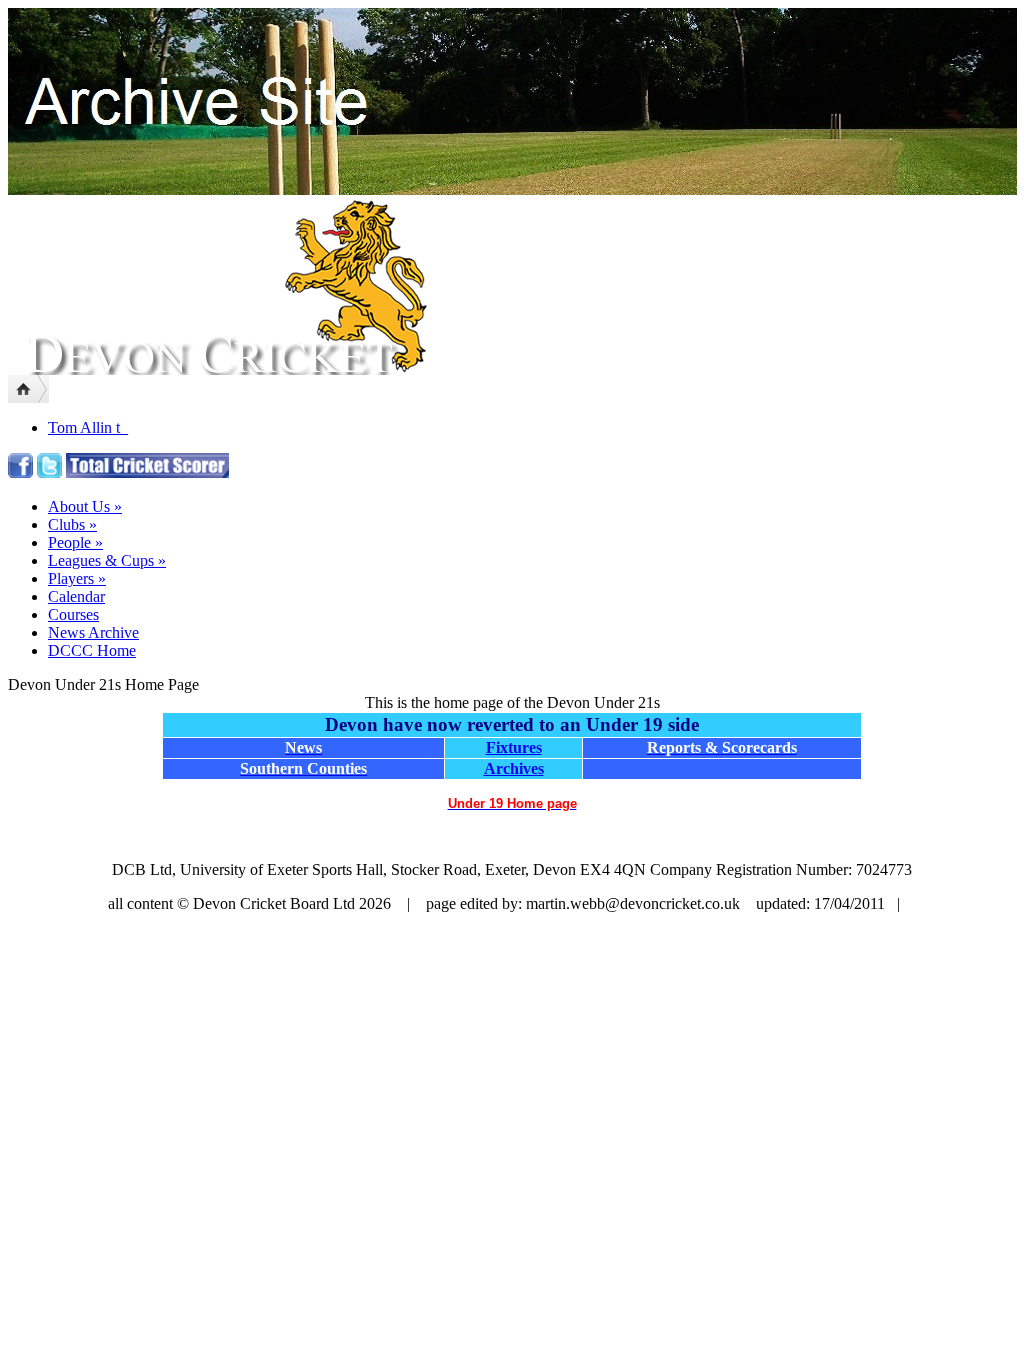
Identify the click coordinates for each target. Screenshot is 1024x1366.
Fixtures (514, 747)
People (75, 542)
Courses (73, 614)
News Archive (93, 632)
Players (77, 578)
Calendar (76, 596)
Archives (514, 768)
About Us (85, 506)
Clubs (72, 524)
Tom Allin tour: (96, 427)
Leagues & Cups (107, 560)
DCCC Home (92, 650)
